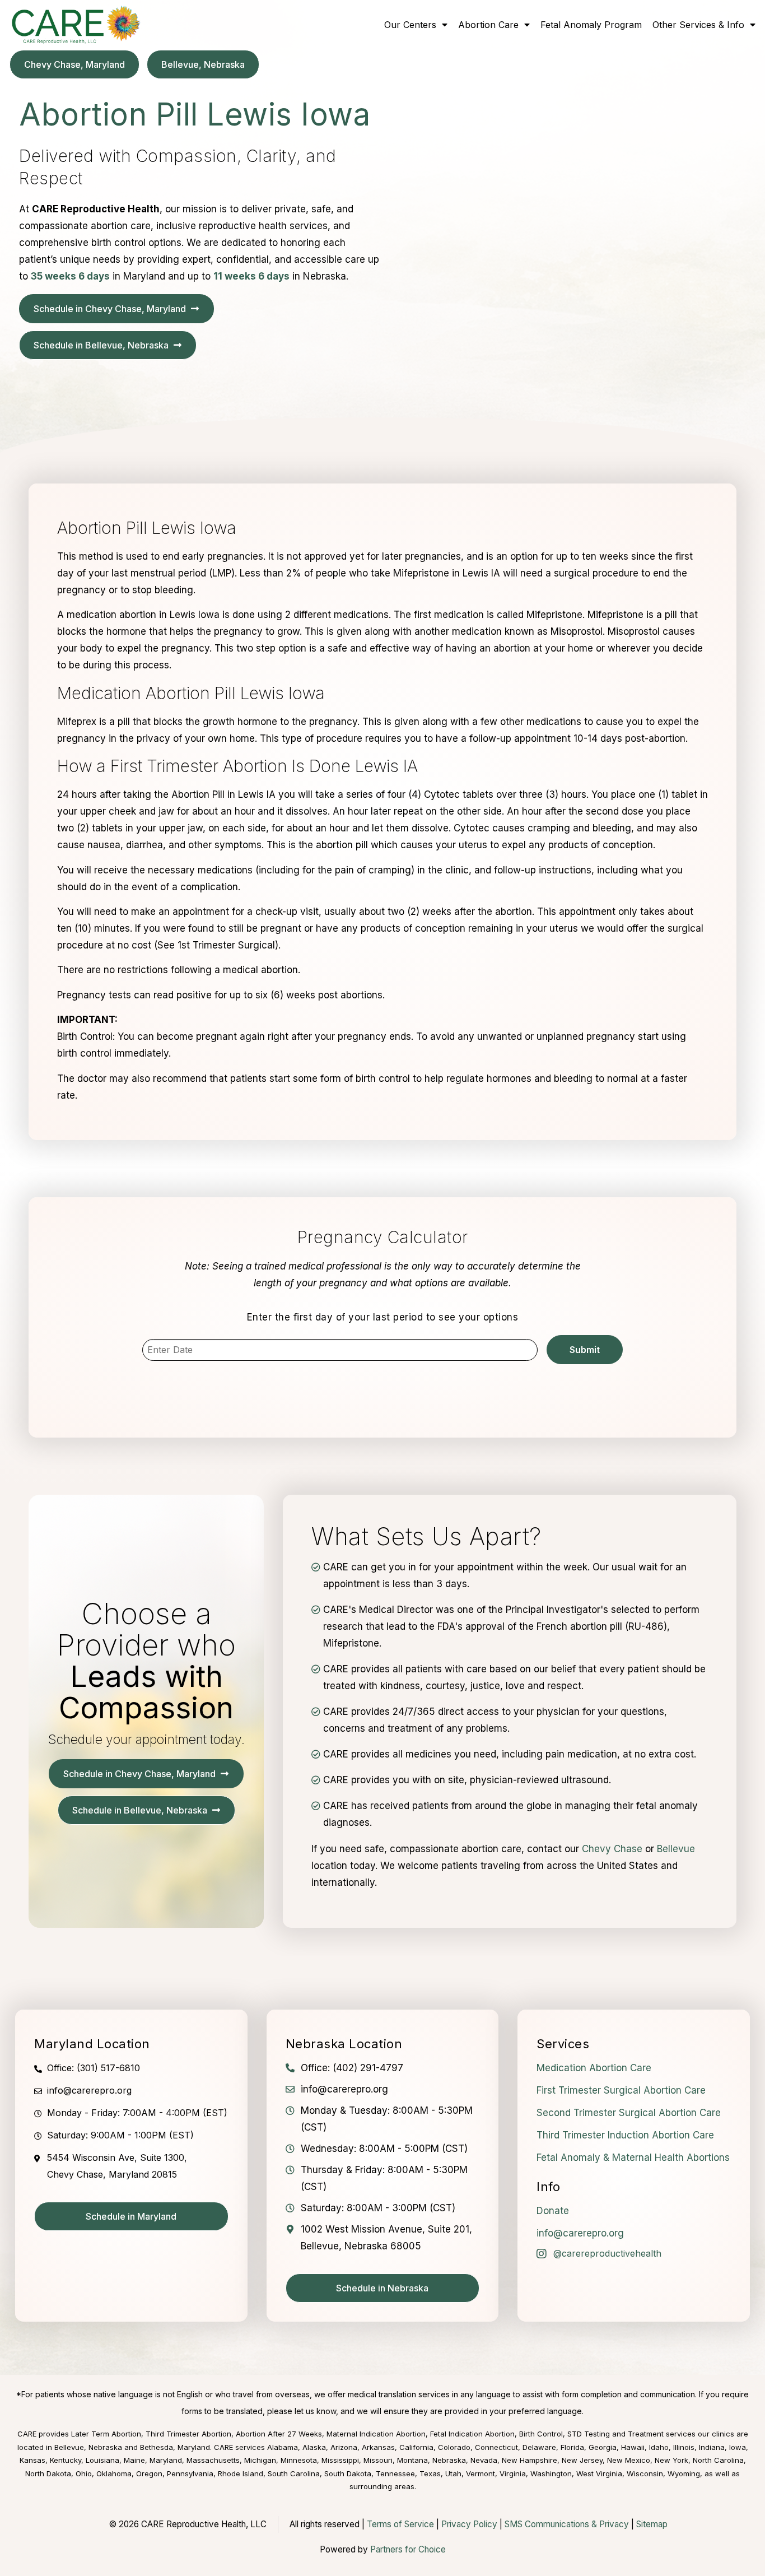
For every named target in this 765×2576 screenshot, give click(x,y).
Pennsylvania (190, 2473)
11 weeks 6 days (251, 276)
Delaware (539, 2447)
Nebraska (449, 2460)
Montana (412, 2460)
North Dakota (48, 2473)
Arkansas (378, 2447)
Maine (134, 2460)
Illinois (684, 2447)
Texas (430, 2473)
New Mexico (629, 2460)
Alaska (314, 2447)
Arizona (344, 2447)
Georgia (603, 2447)
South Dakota (348, 2473)
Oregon (149, 2473)
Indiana (712, 2447)
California (416, 2447)
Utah (453, 2473)
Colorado (454, 2447)
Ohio (84, 2473)
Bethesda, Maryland (175, 2447)
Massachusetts (213, 2460)
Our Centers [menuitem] (410, 25)
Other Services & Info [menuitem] (698, 25)
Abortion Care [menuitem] (488, 25)
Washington (551, 2473)
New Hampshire (530, 2460)
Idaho (659, 2447)
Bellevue (676, 1849)
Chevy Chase (612, 1849)
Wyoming (684, 2473)
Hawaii (633, 2447)
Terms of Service (400, 2524)
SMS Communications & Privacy (568, 2524)
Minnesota (299, 2460)
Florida (572, 2447)
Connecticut (496, 2447)
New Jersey (582, 2460)
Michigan (260, 2460)
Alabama (283, 2447)
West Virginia (599, 2473)
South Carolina (294, 2473)
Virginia (513, 2473)
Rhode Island (241, 2473)
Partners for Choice (408, 2549)
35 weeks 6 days (70, 276)
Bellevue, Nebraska (88, 2447)
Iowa (738, 2447)
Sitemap (652, 2524)
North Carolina (718, 2460)
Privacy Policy (469, 2524)
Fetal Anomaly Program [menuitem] (591, 25)
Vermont (481, 2473)
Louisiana (102, 2460)
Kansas (32, 2460)
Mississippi (340, 2460)
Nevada (484, 2460)
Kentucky (66, 2460)
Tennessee (395, 2473)
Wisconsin (645, 2473)
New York (671, 2460)
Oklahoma (114, 2473)
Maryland (166, 2460)
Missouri (378, 2460)
